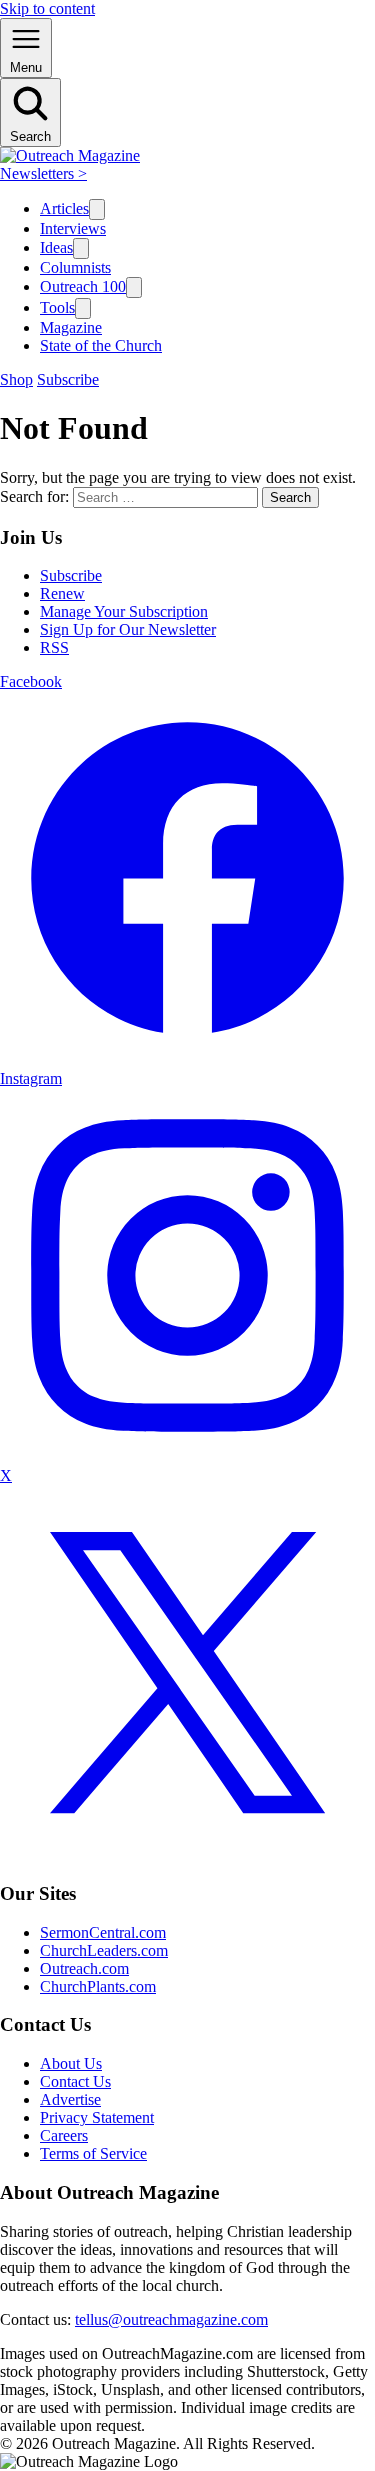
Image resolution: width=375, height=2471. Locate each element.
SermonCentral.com (103, 1932)
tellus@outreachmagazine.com (171, 2319)
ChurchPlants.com (98, 1986)
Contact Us (75, 2081)
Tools (57, 307)
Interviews (73, 228)
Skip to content (47, 8)
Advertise (70, 2099)
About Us (71, 2063)
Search (290, 497)
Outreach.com (84, 1968)
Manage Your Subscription (124, 611)
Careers (64, 2135)
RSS (54, 647)
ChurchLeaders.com (104, 1950)
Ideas (56, 247)
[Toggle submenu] (97, 209)
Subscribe (68, 379)
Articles (64, 208)
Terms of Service (93, 2153)
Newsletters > (43, 173)
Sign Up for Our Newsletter (128, 629)
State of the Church (101, 345)
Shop (16, 379)
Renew (62, 593)
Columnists (75, 267)
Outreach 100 (83, 286)
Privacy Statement (97, 2117)
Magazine (71, 327)
